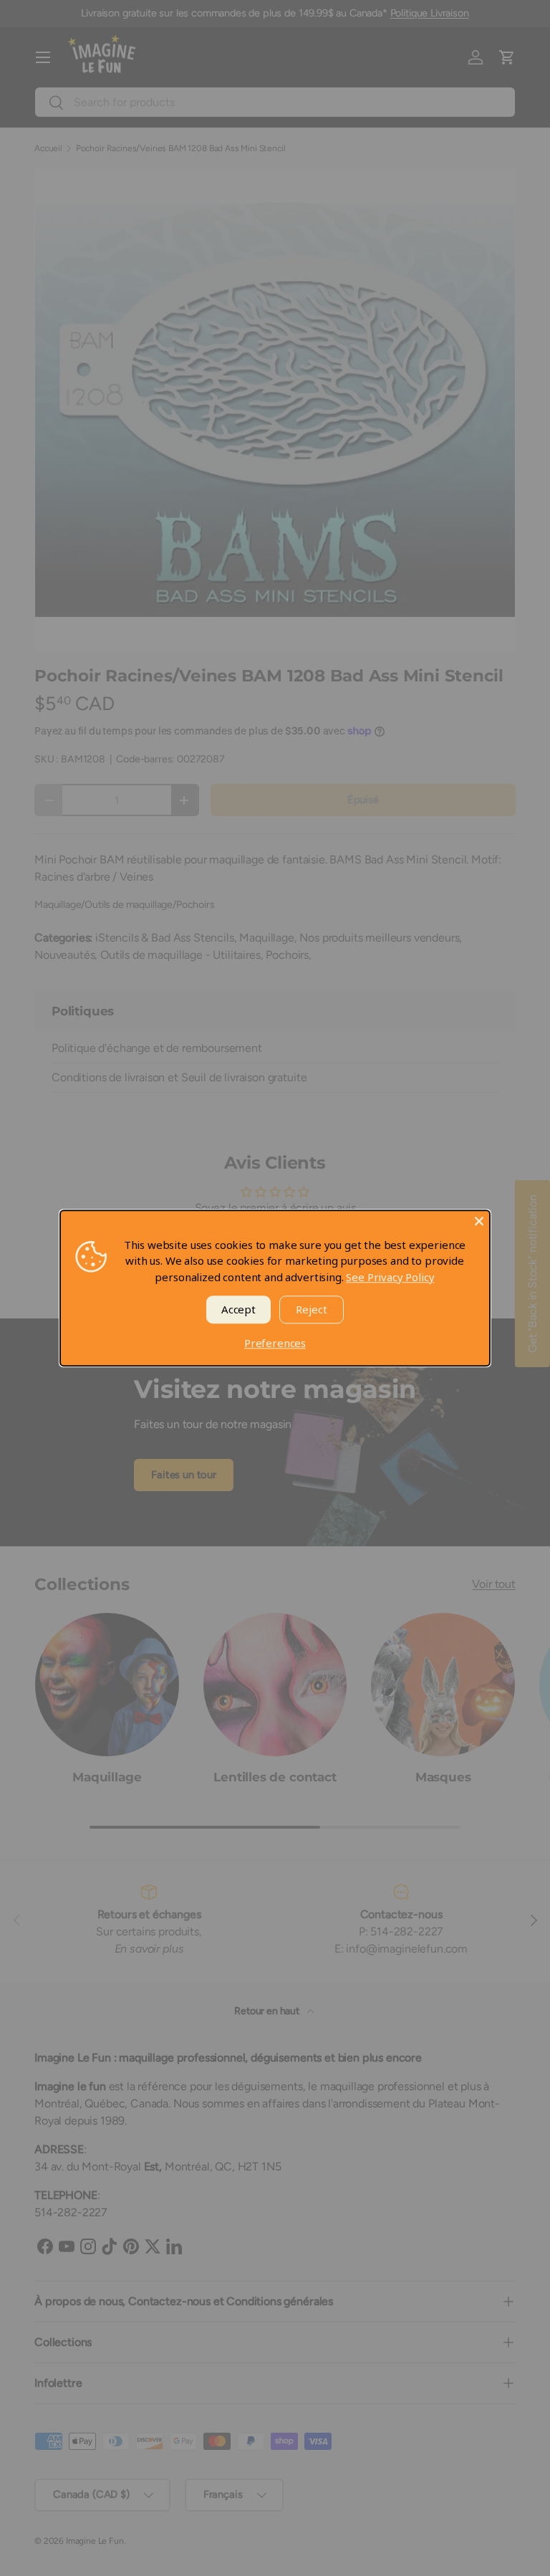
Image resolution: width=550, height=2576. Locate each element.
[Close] (479, 1221)
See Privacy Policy (390, 1277)
